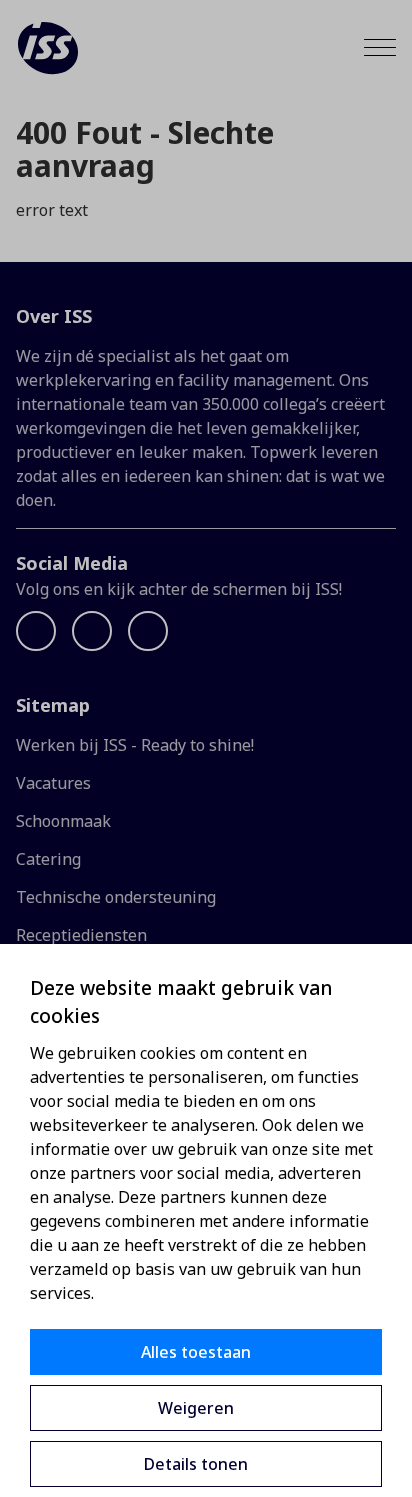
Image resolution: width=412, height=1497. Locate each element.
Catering (48, 859)
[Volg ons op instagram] (148, 631)
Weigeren (196, 1408)
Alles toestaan (196, 1352)
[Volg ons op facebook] (36, 631)
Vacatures (53, 783)
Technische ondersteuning (116, 897)
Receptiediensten (81, 935)
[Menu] (380, 47)
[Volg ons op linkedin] (92, 631)
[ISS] (48, 48)
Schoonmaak (63, 821)
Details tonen (196, 1464)
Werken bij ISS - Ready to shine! (135, 745)
